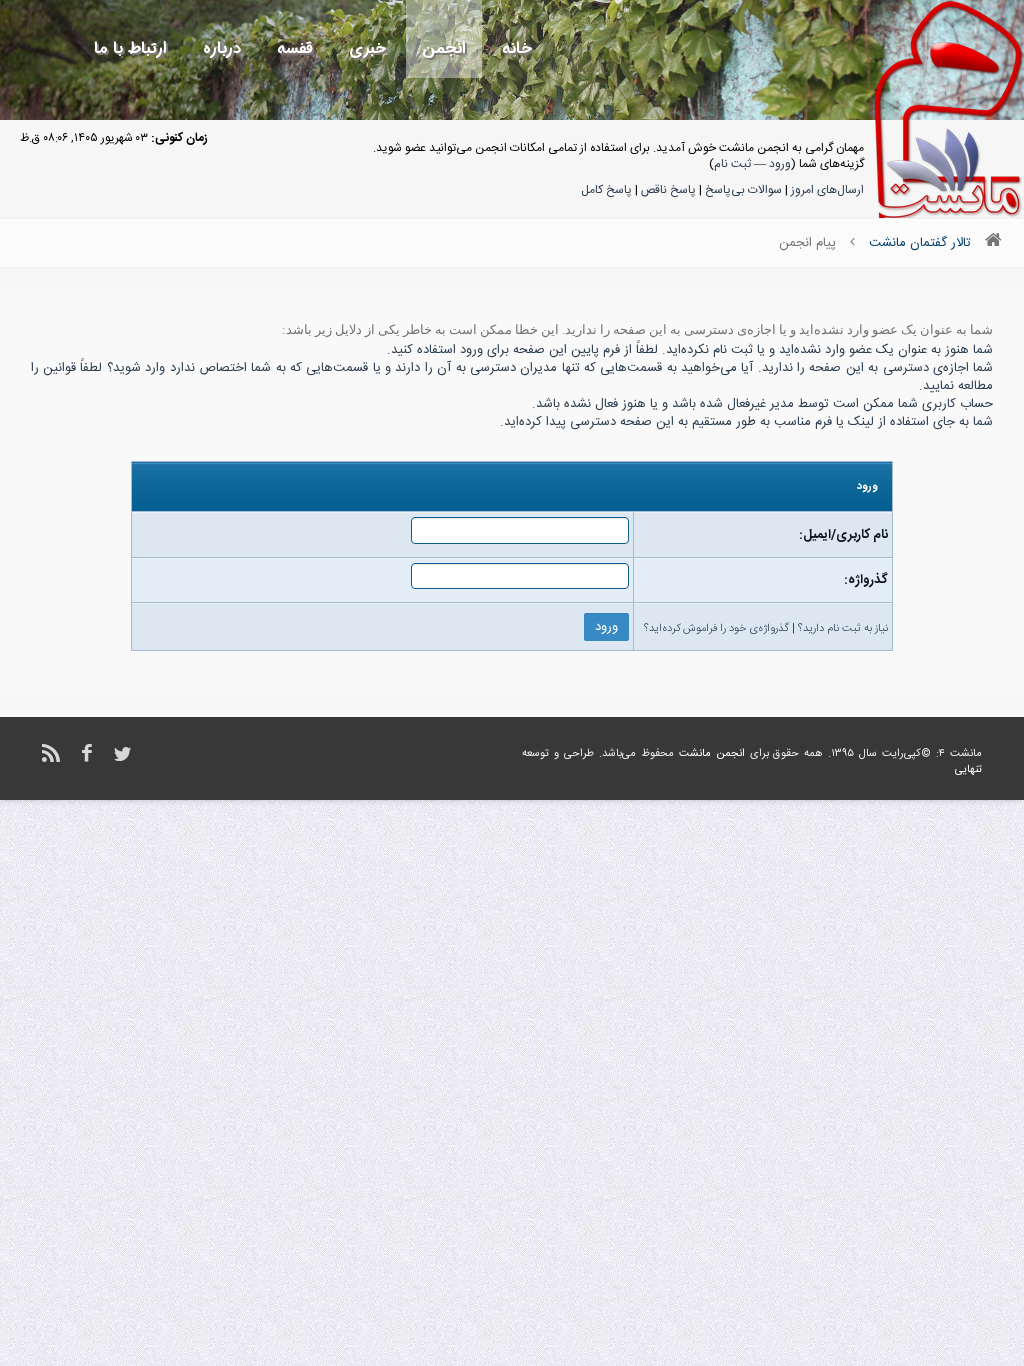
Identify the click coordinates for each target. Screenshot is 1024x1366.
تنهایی (968, 770)
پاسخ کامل (606, 190)
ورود (780, 164)
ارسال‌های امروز (827, 190)
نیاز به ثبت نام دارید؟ (843, 629)
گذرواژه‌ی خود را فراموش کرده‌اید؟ (716, 629)
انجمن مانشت (712, 754)
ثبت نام (732, 164)
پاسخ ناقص (668, 190)
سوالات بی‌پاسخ (743, 190)
